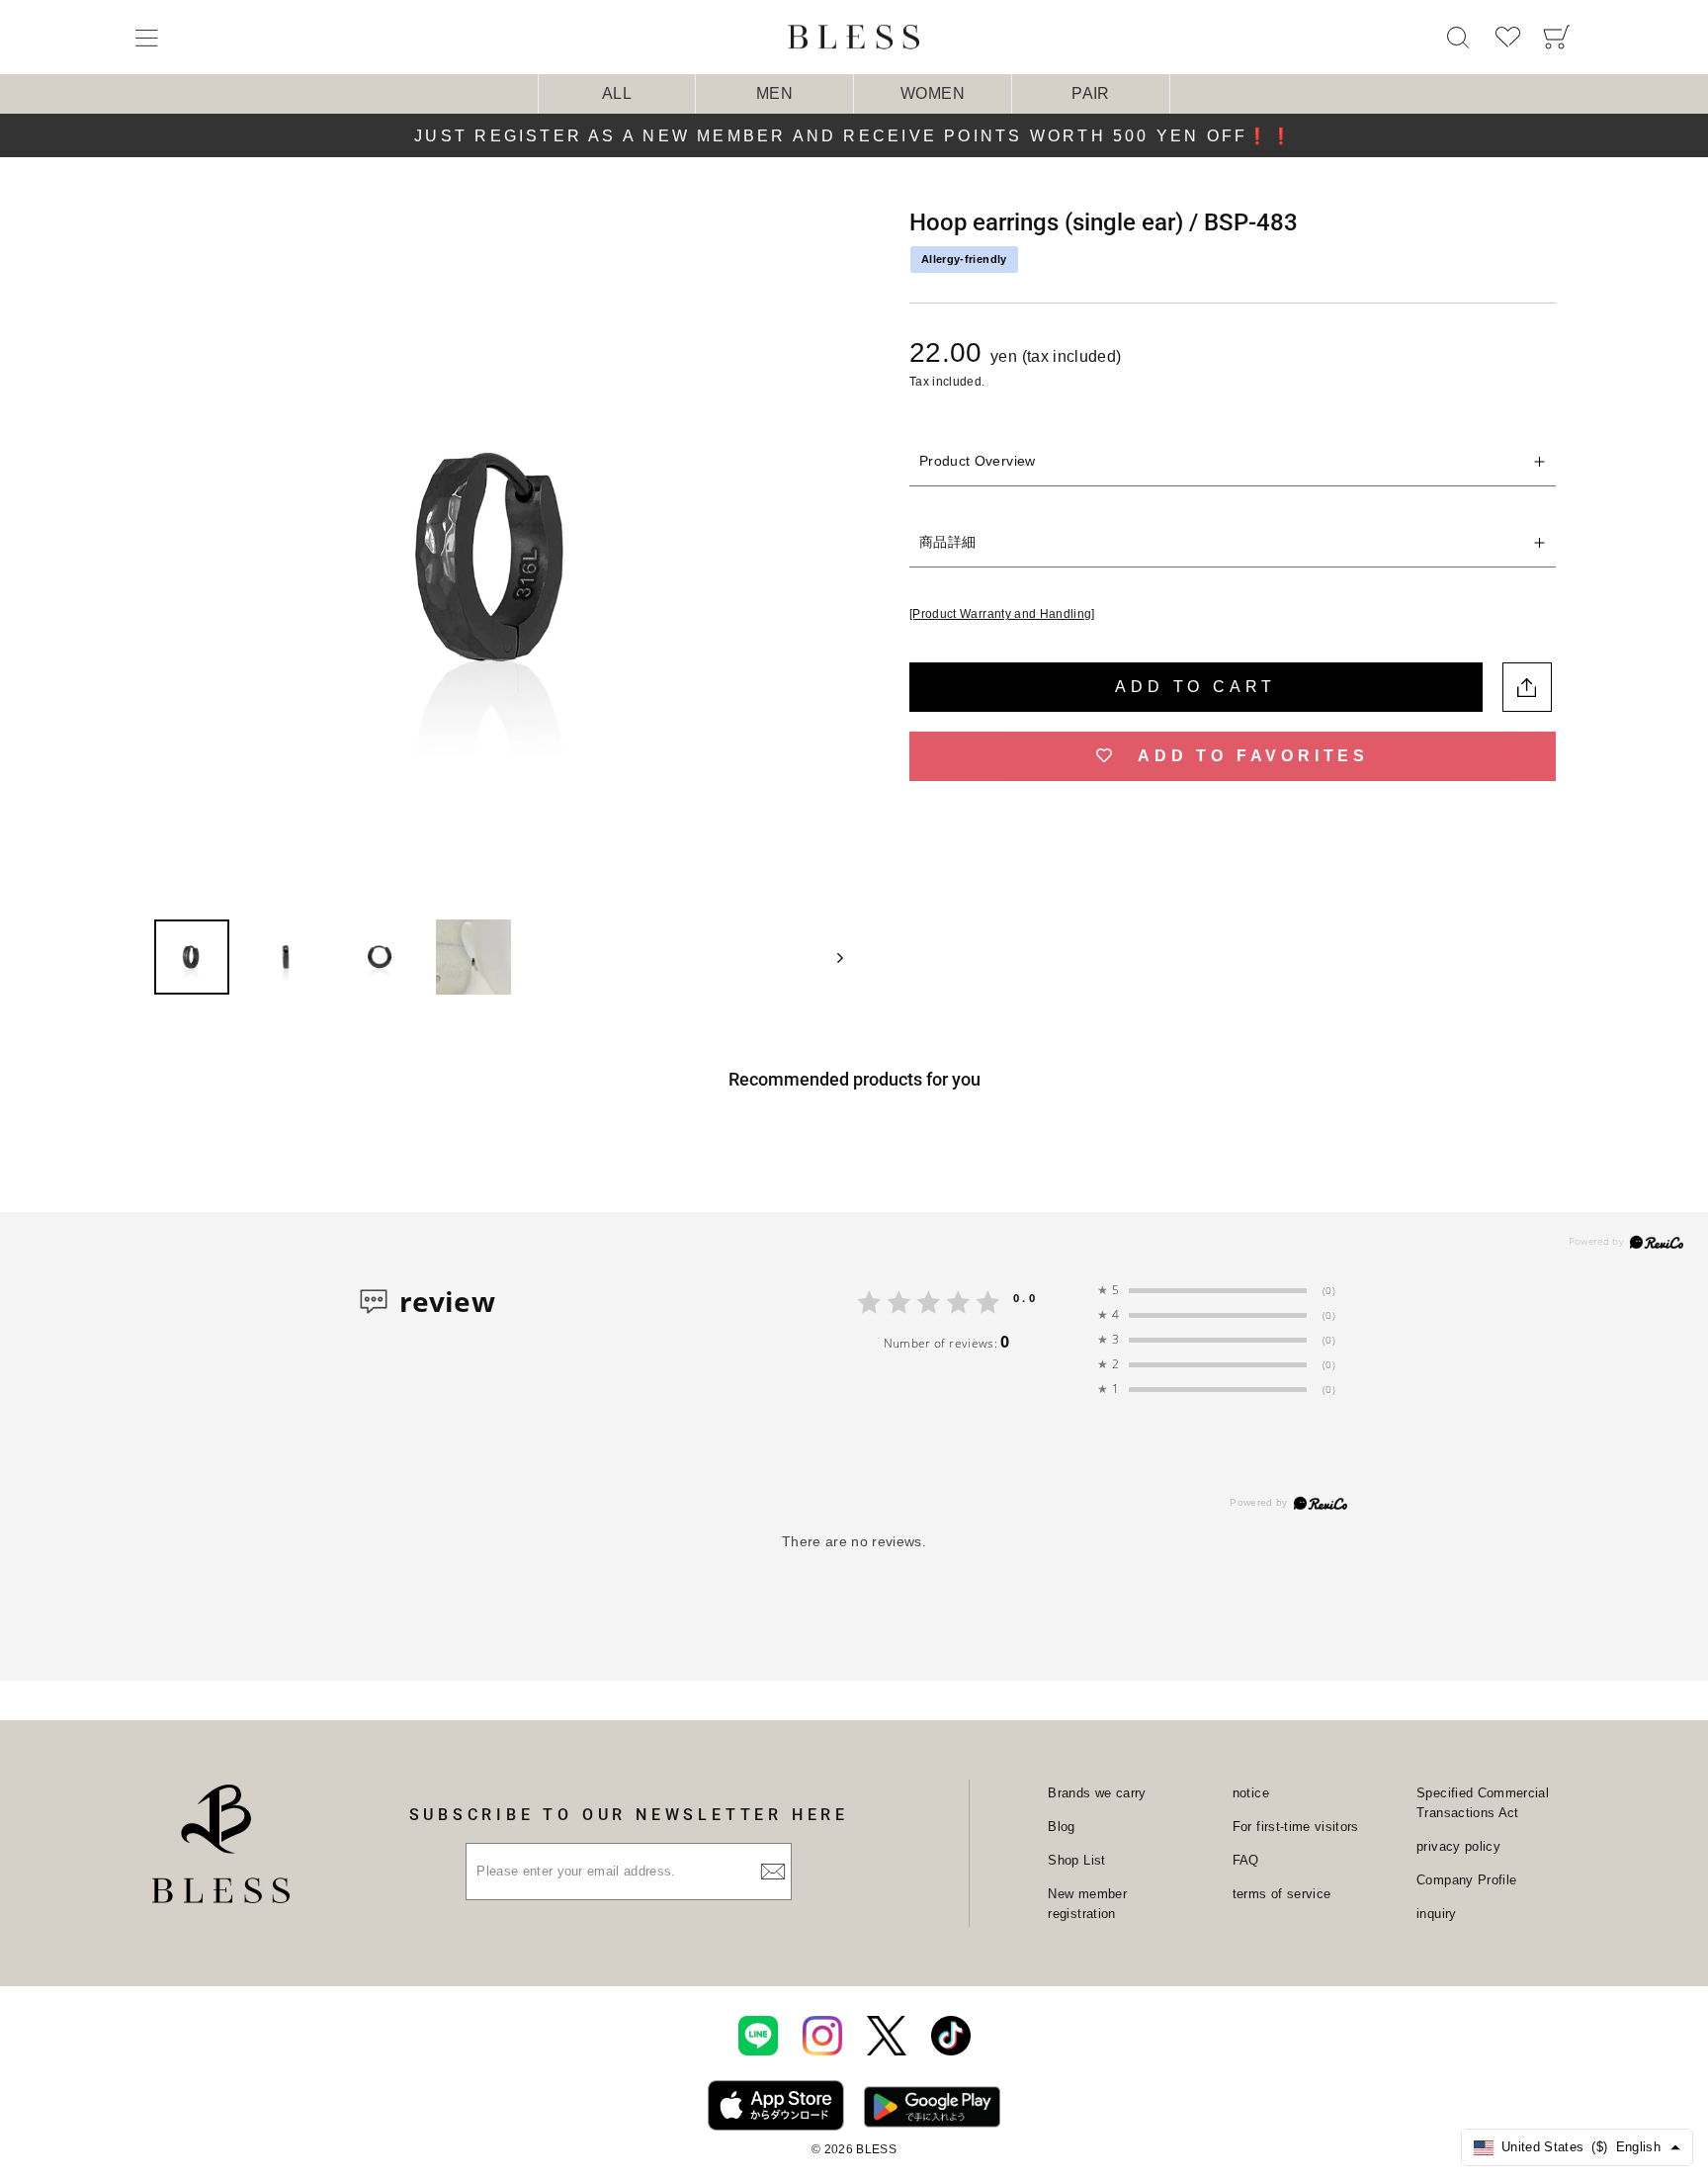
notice (1251, 1793)
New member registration (1087, 1904)
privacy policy (1458, 1846)
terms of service (1282, 1894)
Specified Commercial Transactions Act (1483, 1803)
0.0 (1025, 1298)
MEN (774, 93)
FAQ (1246, 1860)
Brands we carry (1097, 1793)
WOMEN (933, 93)
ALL (617, 93)
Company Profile (1466, 1880)
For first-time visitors (1296, 1827)
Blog (1061, 1827)
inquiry (1436, 1914)
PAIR (1090, 93)
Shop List (1076, 1860)
